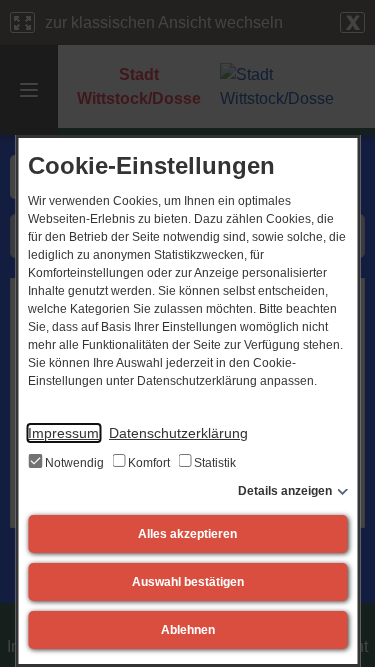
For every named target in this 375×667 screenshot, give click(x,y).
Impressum (63, 433)
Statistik (213, 463)
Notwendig (74, 463)
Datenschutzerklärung (178, 433)
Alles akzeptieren (187, 534)
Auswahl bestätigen (188, 582)
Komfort (149, 463)
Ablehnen (188, 630)
